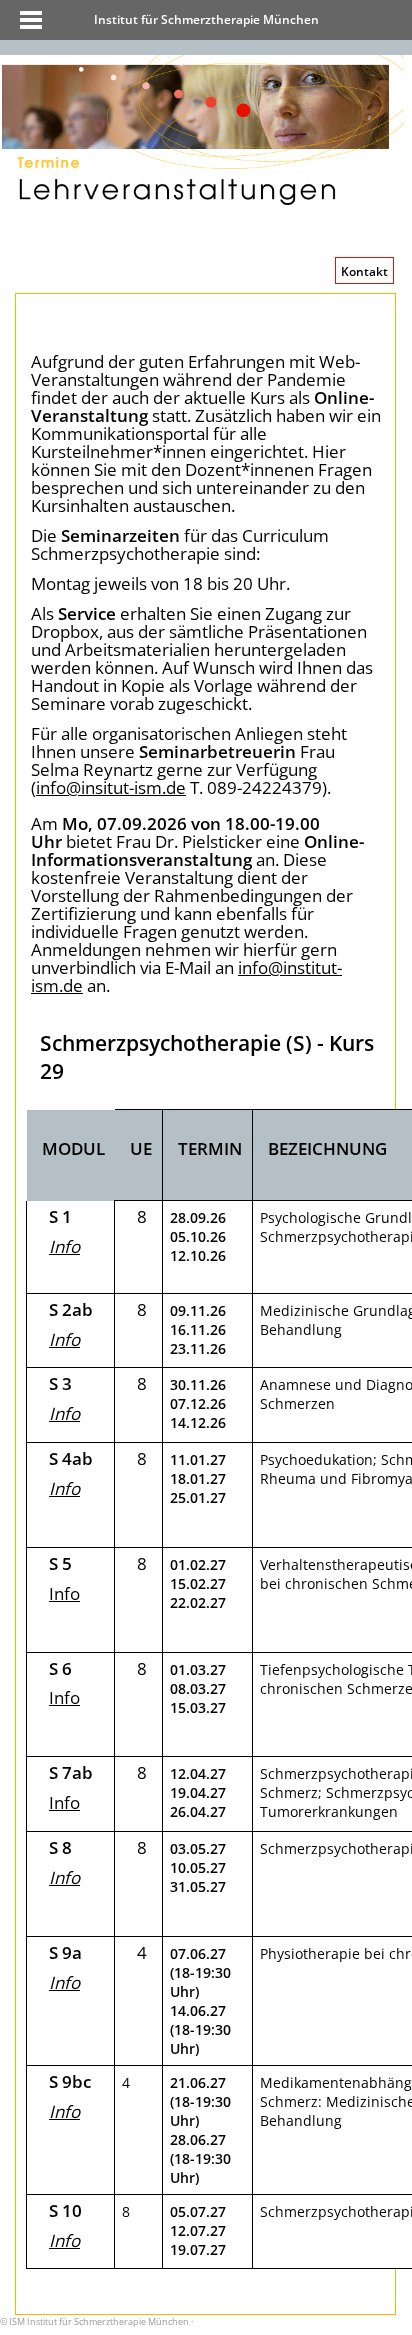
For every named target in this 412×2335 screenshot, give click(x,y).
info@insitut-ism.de (111, 787)
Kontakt (364, 271)
